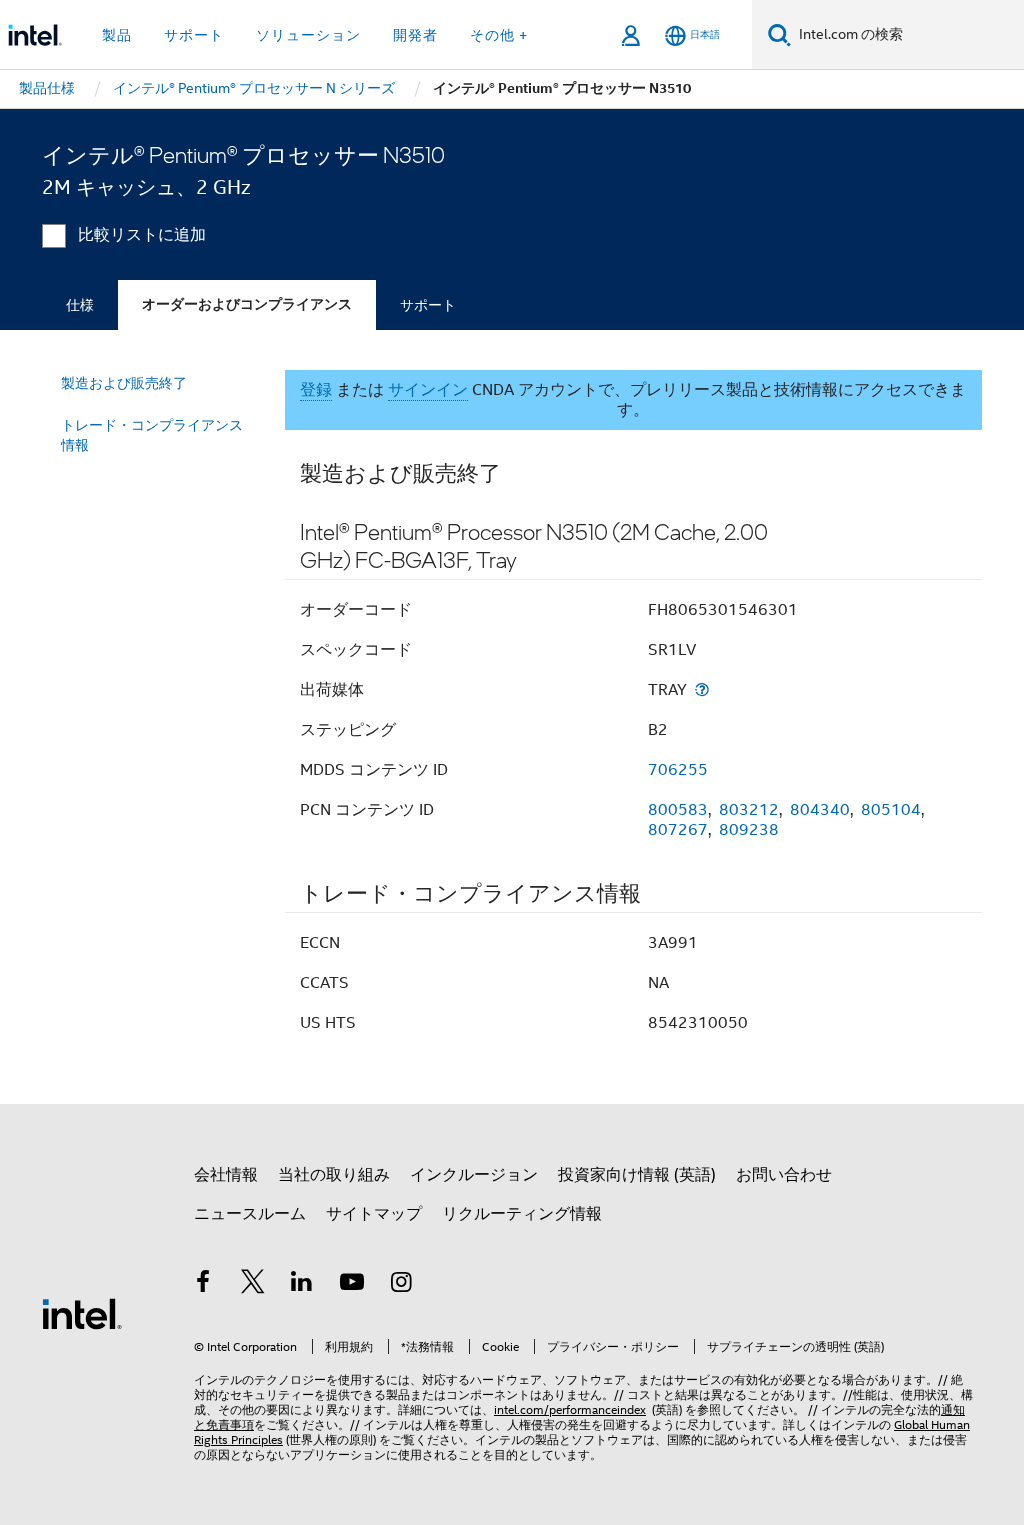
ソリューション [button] (308, 35)
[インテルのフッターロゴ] (82, 1313)
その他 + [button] (499, 35)
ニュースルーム (250, 1214)
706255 (678, 770)
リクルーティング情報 (522, 1214)
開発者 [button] (415, 35)
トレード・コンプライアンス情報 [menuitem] (152, 435)
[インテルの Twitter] (253, 1285)
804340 (820, 810)
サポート (428, 305)
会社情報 (226, 1175)
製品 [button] (117, 35)
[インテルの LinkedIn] (302, 1285)
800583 (678, 810)
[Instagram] (401, 1285)
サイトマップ (374, 1214)
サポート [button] (194, 35)
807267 (678, 830)
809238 (749, 830)
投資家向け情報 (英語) (637, 1175)
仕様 (80, 305)
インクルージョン (474, 1175)
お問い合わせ (784, 1175)
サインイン (428, 390)
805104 (891, 810)
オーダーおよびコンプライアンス (247, 304)
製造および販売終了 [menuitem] (124, 383)
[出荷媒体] (702, 689)
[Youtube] (352, 1285)
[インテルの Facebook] (203, 1285)
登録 (316, 390)
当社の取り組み (334, 1175)
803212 (749, 810)
